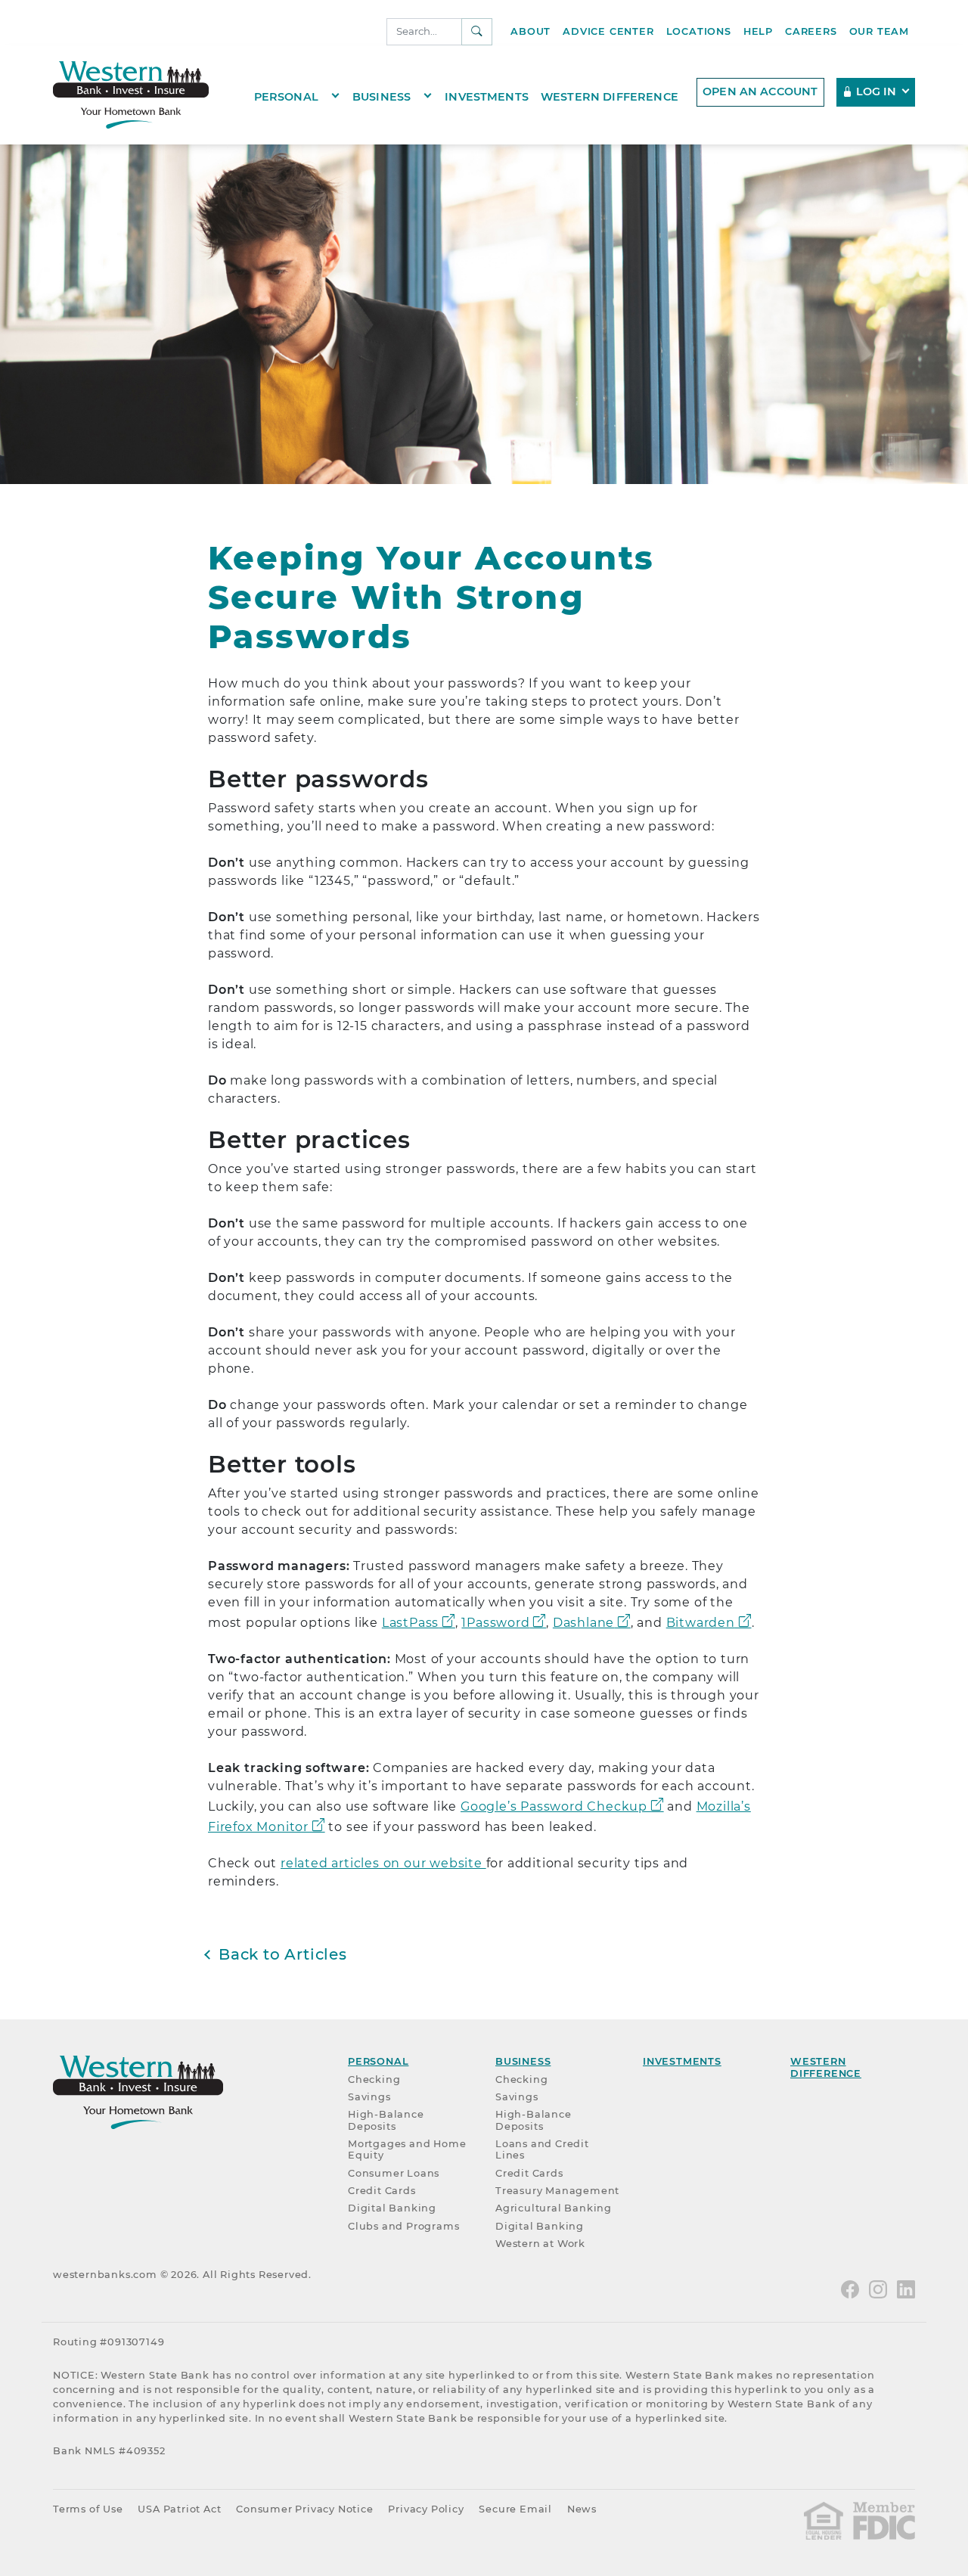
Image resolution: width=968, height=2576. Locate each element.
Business (382, 96)
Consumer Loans (394, 2173)
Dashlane (583, 1623)
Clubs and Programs (403, 2226)
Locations (699, 31)
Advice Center (608, 31)
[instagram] (878, 2288)
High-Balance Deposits (386, 2120)
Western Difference (610, 96)
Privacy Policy (426, 2509)
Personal (286, 96)
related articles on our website (383, 1863)
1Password (495, 1623)
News (582, 2509)
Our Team (879, 31)
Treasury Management (557, 2191)
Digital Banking (392, 2208)
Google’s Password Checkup (554, 1806)
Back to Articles (283, 1954)
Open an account (760, 92)
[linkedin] (906, 2288)
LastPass (410, 1623)
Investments (487, 96)
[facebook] (850, 2288)
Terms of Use (88, 2509)
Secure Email (515, 2509)
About (531, 31)
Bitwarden (701, 1623)
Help (758, 31)
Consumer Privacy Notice (304, 2509)
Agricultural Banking (554, 2208)
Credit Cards (382, 2191)
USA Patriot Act (179, 2509)
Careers (811, 31)
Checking (374, 2079)
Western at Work (540, 2244)
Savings (369, 2097)
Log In (876, 92)
